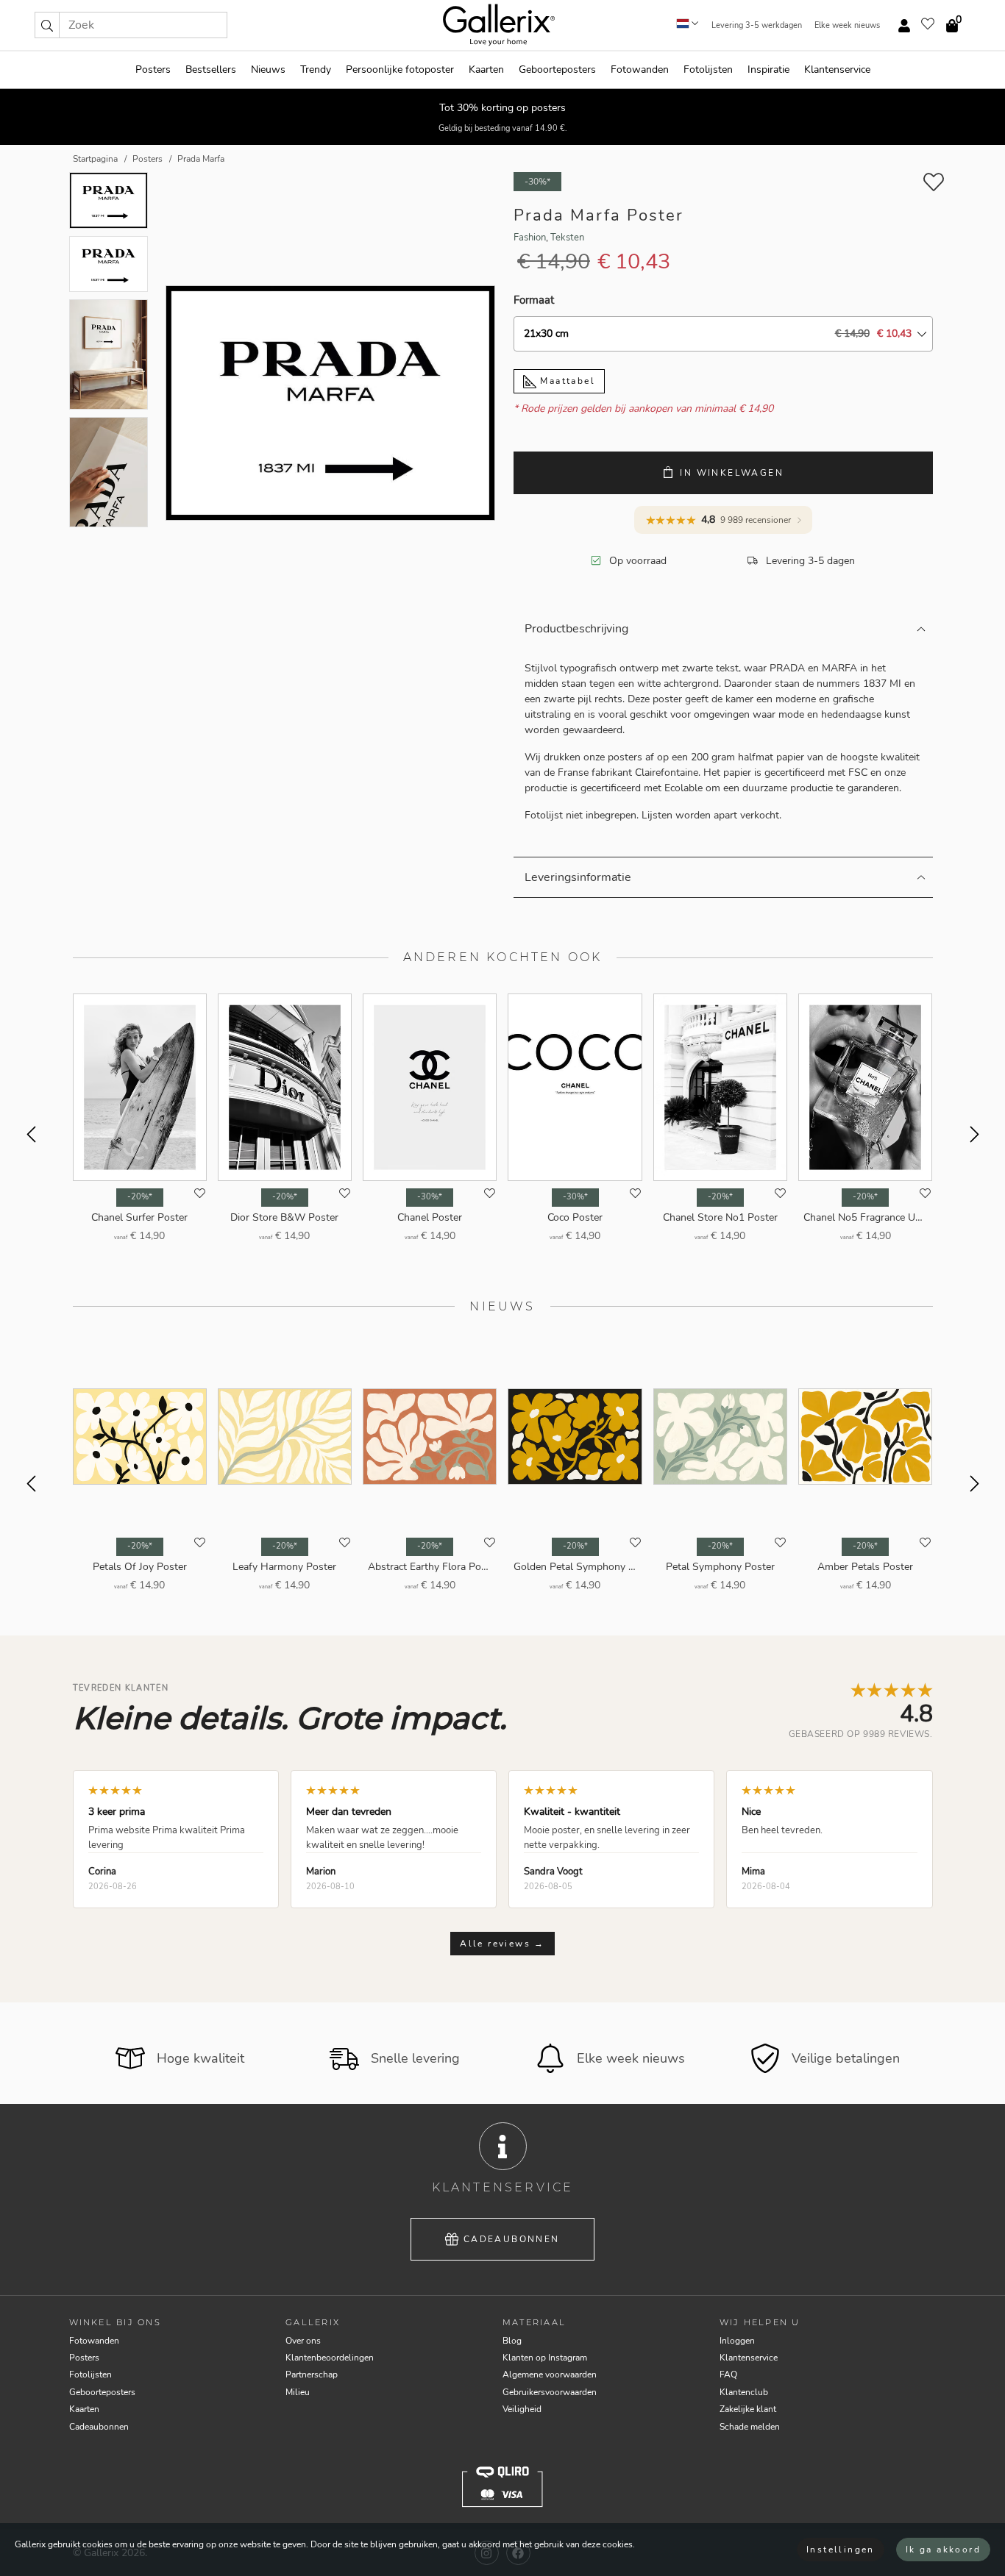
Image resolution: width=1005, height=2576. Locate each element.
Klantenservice (837, 69)
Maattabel (566, 381)
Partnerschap (312, 2375)
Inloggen (737, 2341)
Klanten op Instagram (545, 2358)
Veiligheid (522, 2409)
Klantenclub (744, 2392)
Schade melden (750, 2427)
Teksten (567, 238)
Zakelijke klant (748, 2409)
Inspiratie (768, 69)
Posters (153, 69)
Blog (512, 2341)
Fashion (530, 238)
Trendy (316, 69)
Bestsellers (211, 69)
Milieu (298, 2392)
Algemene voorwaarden (550, 2375)
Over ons (303, 2341)
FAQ (728, 2375)
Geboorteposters (557, 69)
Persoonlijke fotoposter (400, 69)
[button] (47, 25)
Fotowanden (640, 69)
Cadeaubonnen (512, 2239)
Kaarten (486, 69)
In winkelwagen (732, 473)
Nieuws (268, 69)
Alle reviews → (502, 1944)
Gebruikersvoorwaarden (550, 2392)
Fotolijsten (708, 69)
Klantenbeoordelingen (330, 2358)
